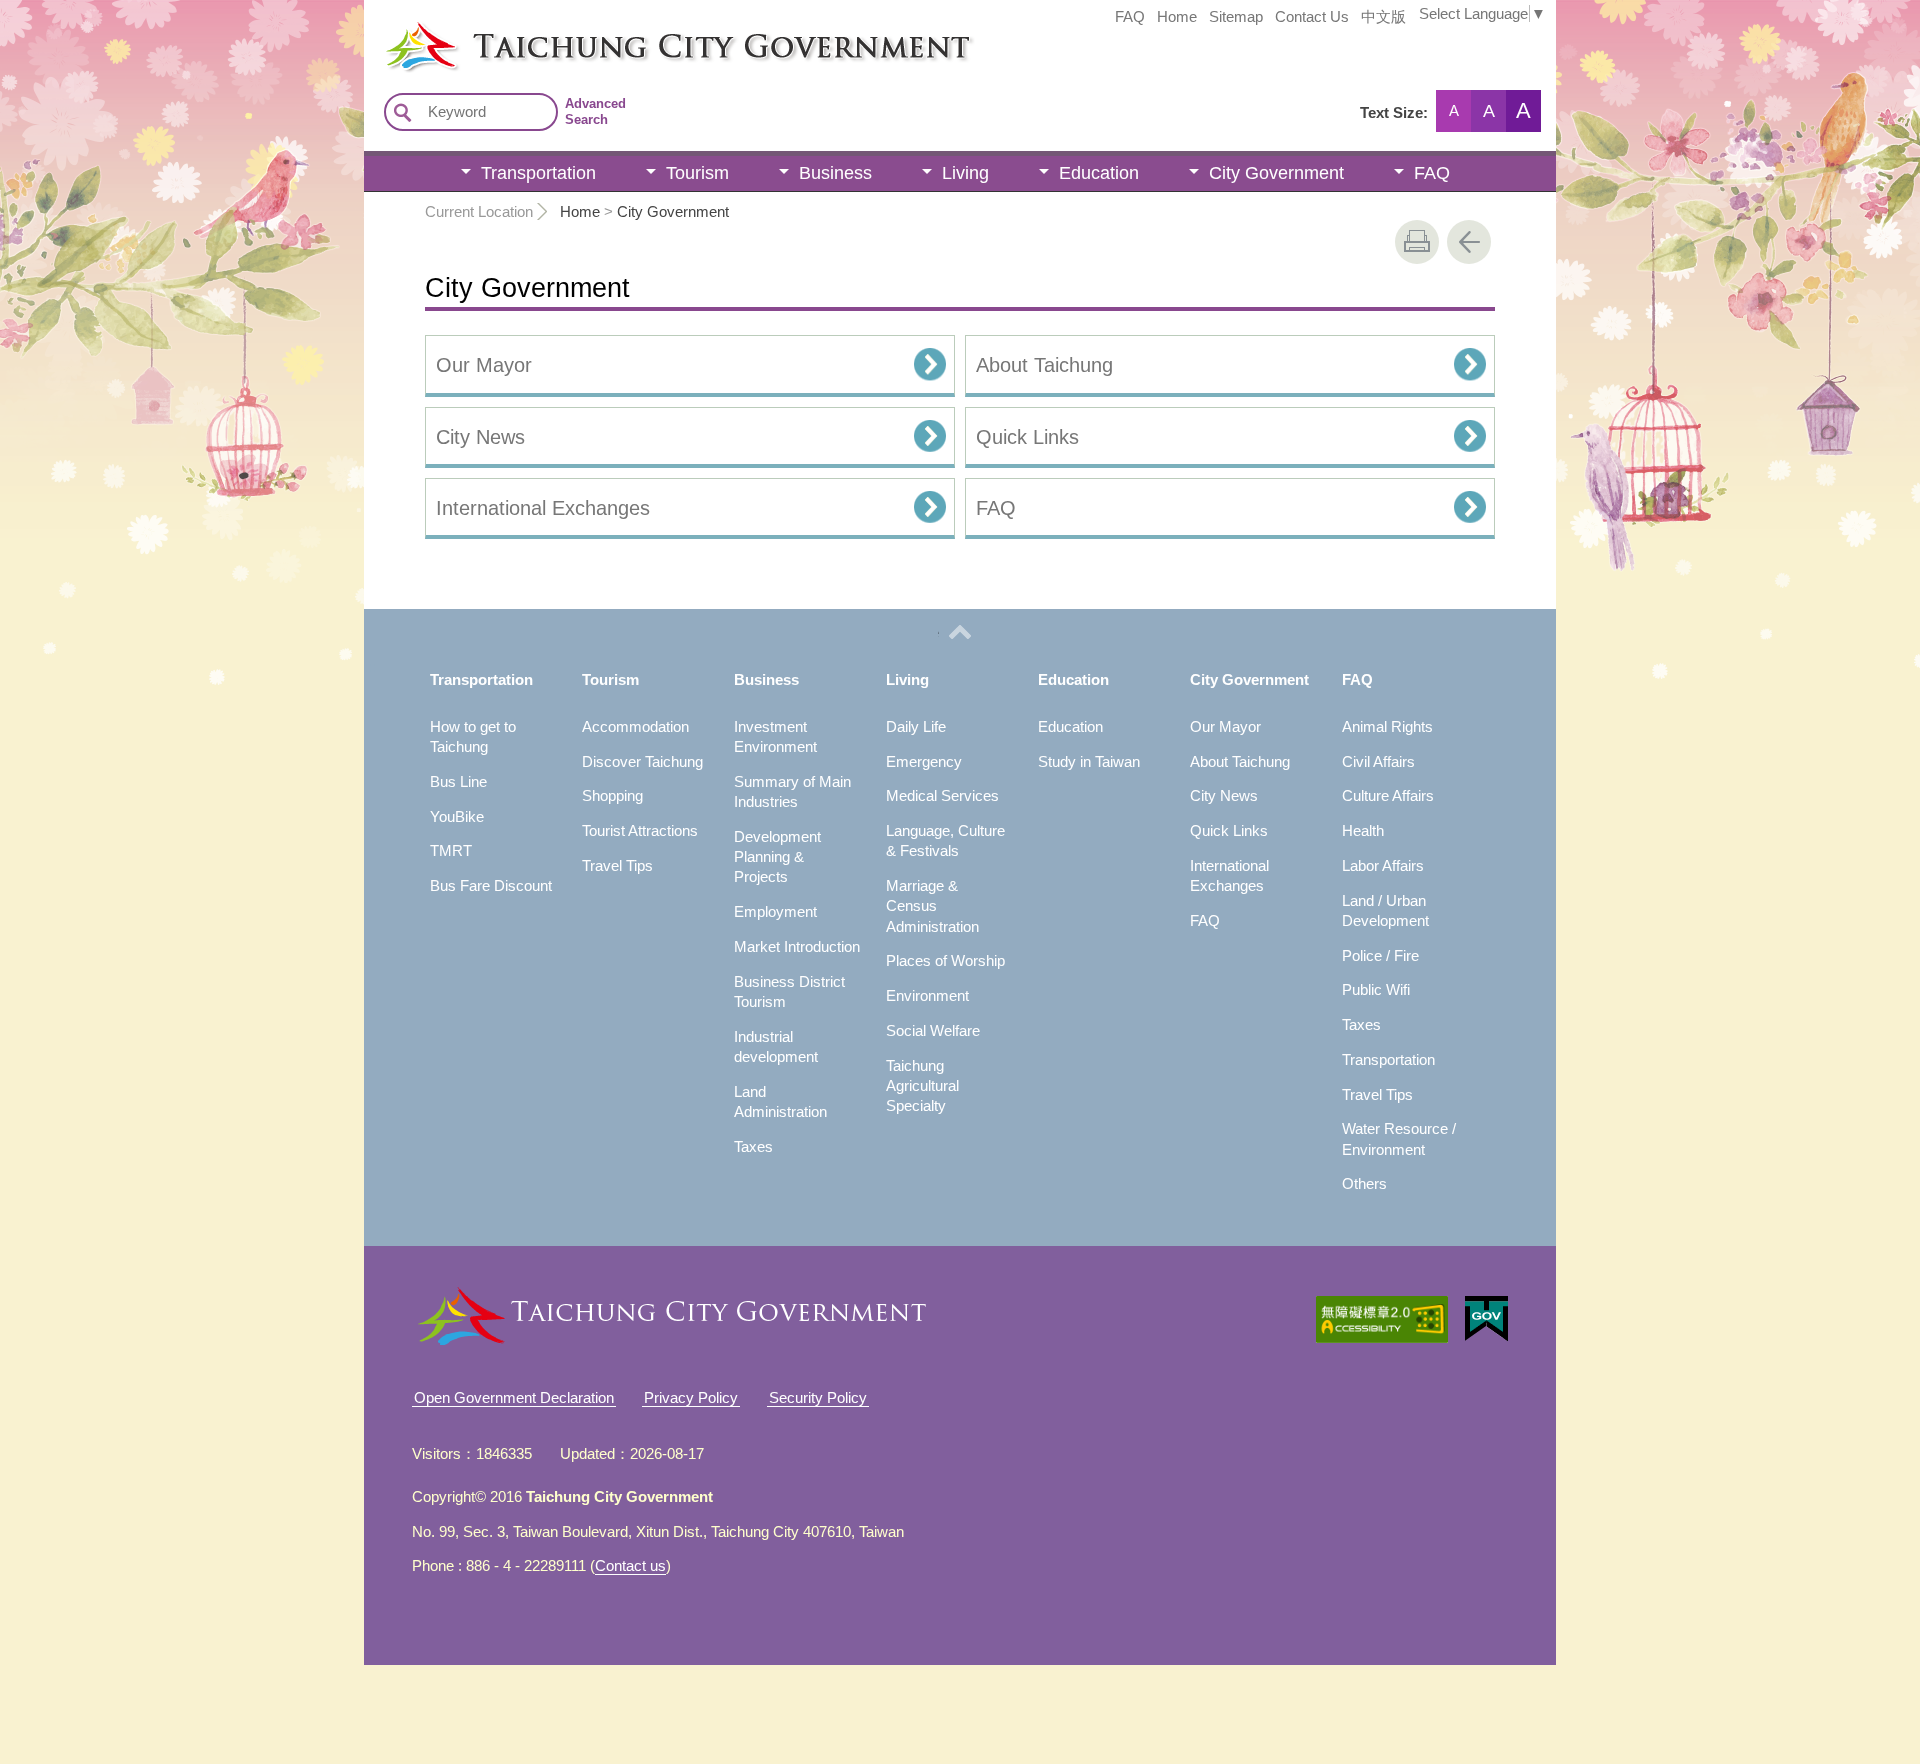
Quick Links (1027, 437)
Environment (927, 995)
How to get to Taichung (473, 736)
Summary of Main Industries (792, 791)
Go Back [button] (1469, 242)
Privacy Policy (691, 1397)
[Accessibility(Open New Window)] (1382, 1319)
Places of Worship (945, 960)
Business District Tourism (789, 991)
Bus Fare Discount (491, 885)
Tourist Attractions (640, 830)
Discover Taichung (642, 761)
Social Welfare (933, 1030)
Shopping (612, 795)
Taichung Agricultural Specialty (922, 1086)
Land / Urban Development (1385, 910)
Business (835, 173)
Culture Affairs (1388, 795)
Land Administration (780, 1101)
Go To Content (246, 15)
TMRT (451, 850)
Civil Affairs (1378, 761)
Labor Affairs (1383, 865)
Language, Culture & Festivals (945, 840)
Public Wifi (1376, 989)
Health (1363, 830)
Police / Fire (1380, 955)
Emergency (924, 761)
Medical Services (942, 795)
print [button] (1417, 242)
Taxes (753, 1146)
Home (1177, 17)
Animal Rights (1387, 726)
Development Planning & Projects (777, 857)
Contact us (630, 1565)
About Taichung (1044, 365)
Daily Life (916, 726)
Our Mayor (484, 365)
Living (965, 173)
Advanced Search (595, 111)
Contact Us (1312, 17)
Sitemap (1236, 17)
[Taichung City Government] (970, 46)
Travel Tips (617, 865)
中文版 (1383, 17)
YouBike (457, 816)
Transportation (538, 173)
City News (480, 437)
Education (1099, 173)
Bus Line (458, 781)
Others (1364, 1183)
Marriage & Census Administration (932, 906)
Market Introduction (797, 946)
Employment (775, 911)
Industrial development (776, 1046)
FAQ (1130, 17)
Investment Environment (775, 736)
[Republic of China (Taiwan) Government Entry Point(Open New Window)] (1486, 1319)
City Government (1276, 173)
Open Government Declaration (514, 1397)
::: (370, 28)
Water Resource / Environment (1399, 1138)
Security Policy (818, 1397)
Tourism (697, 173)
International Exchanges (543, 508)
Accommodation (635, 726)
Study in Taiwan (1089, 761)
